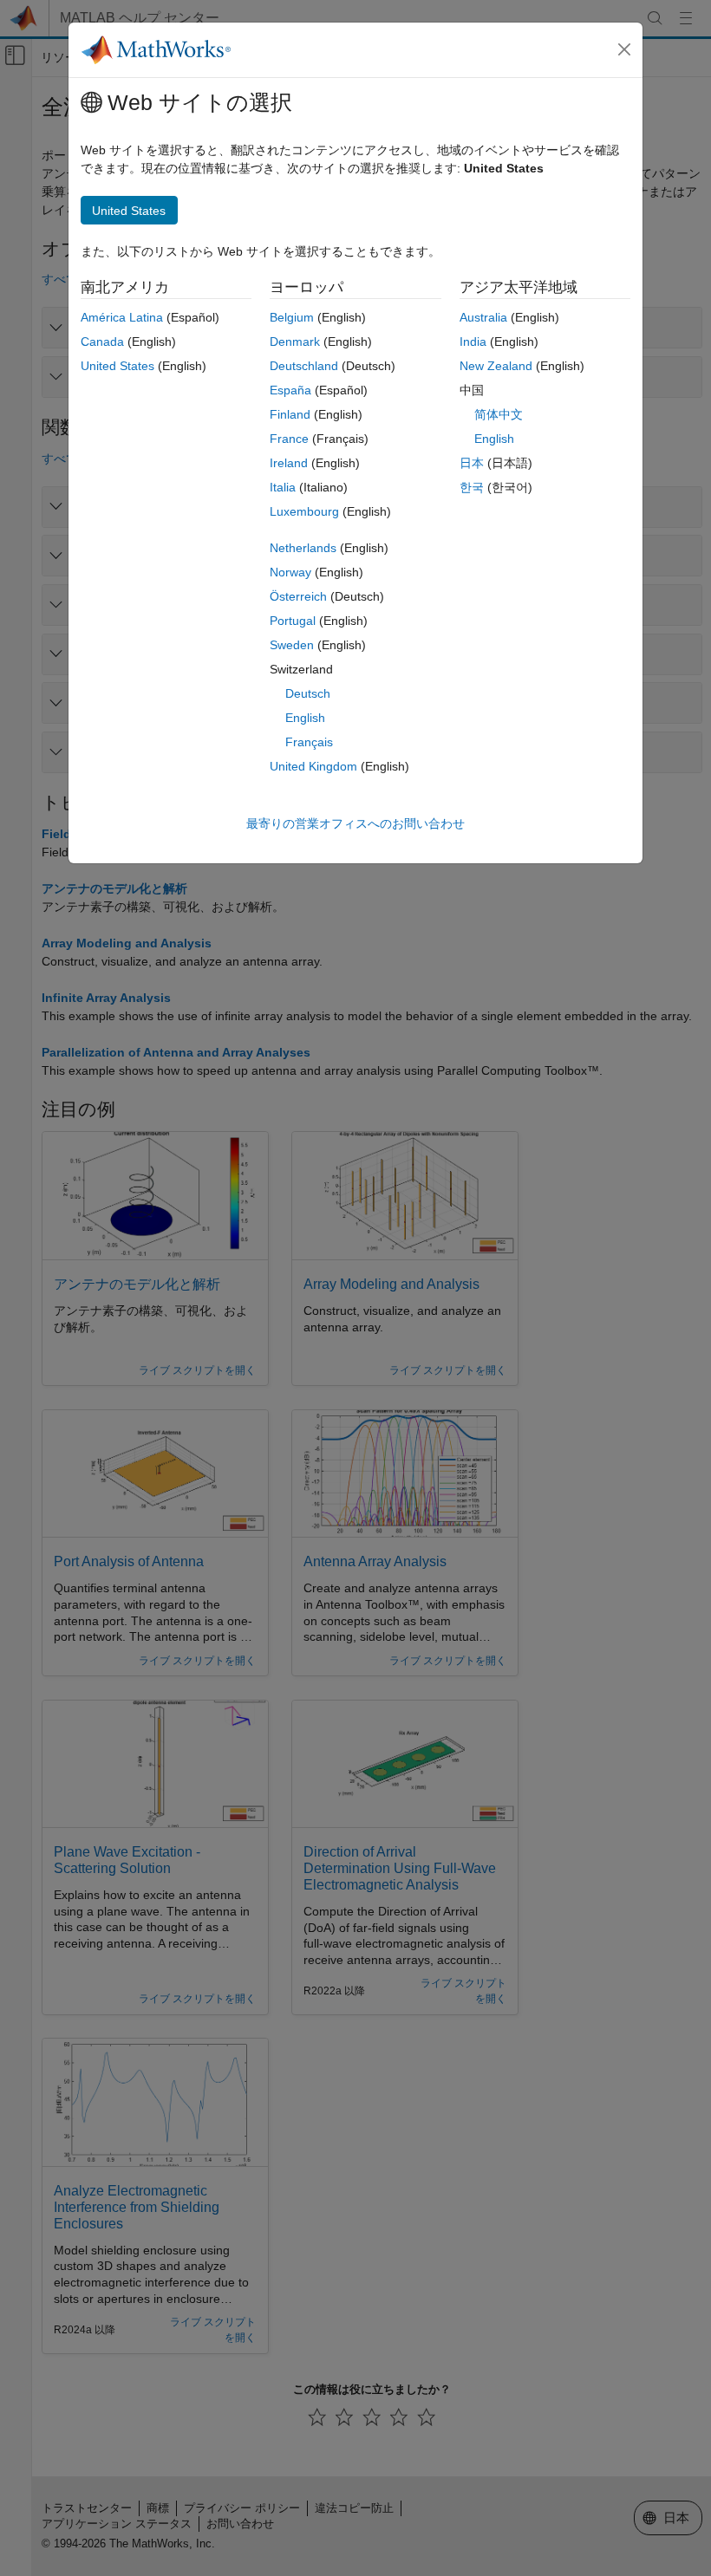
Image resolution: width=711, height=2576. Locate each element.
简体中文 (499, 414)
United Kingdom (313, 766)
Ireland (289, 463)
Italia (283, 487)
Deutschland (304, 366)
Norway (290, 572)
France (289, 439)
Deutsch (308, 693)
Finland (290, 414)
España (290, 390)
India (473, 342)
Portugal (293, 621)
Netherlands (303, 548)
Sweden (292, 645)
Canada (102, 342)
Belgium (292, 317)
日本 (472, 463)
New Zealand (496, 366)
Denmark (295, 342)
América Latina (122, 317)
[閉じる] (624, 49)
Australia (483, 317)
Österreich (298, 596)
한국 (472, 487)
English (305, 718)
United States (117, 366)
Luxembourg (304, 511)
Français (309, 742)
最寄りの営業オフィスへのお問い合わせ (355, 823)
